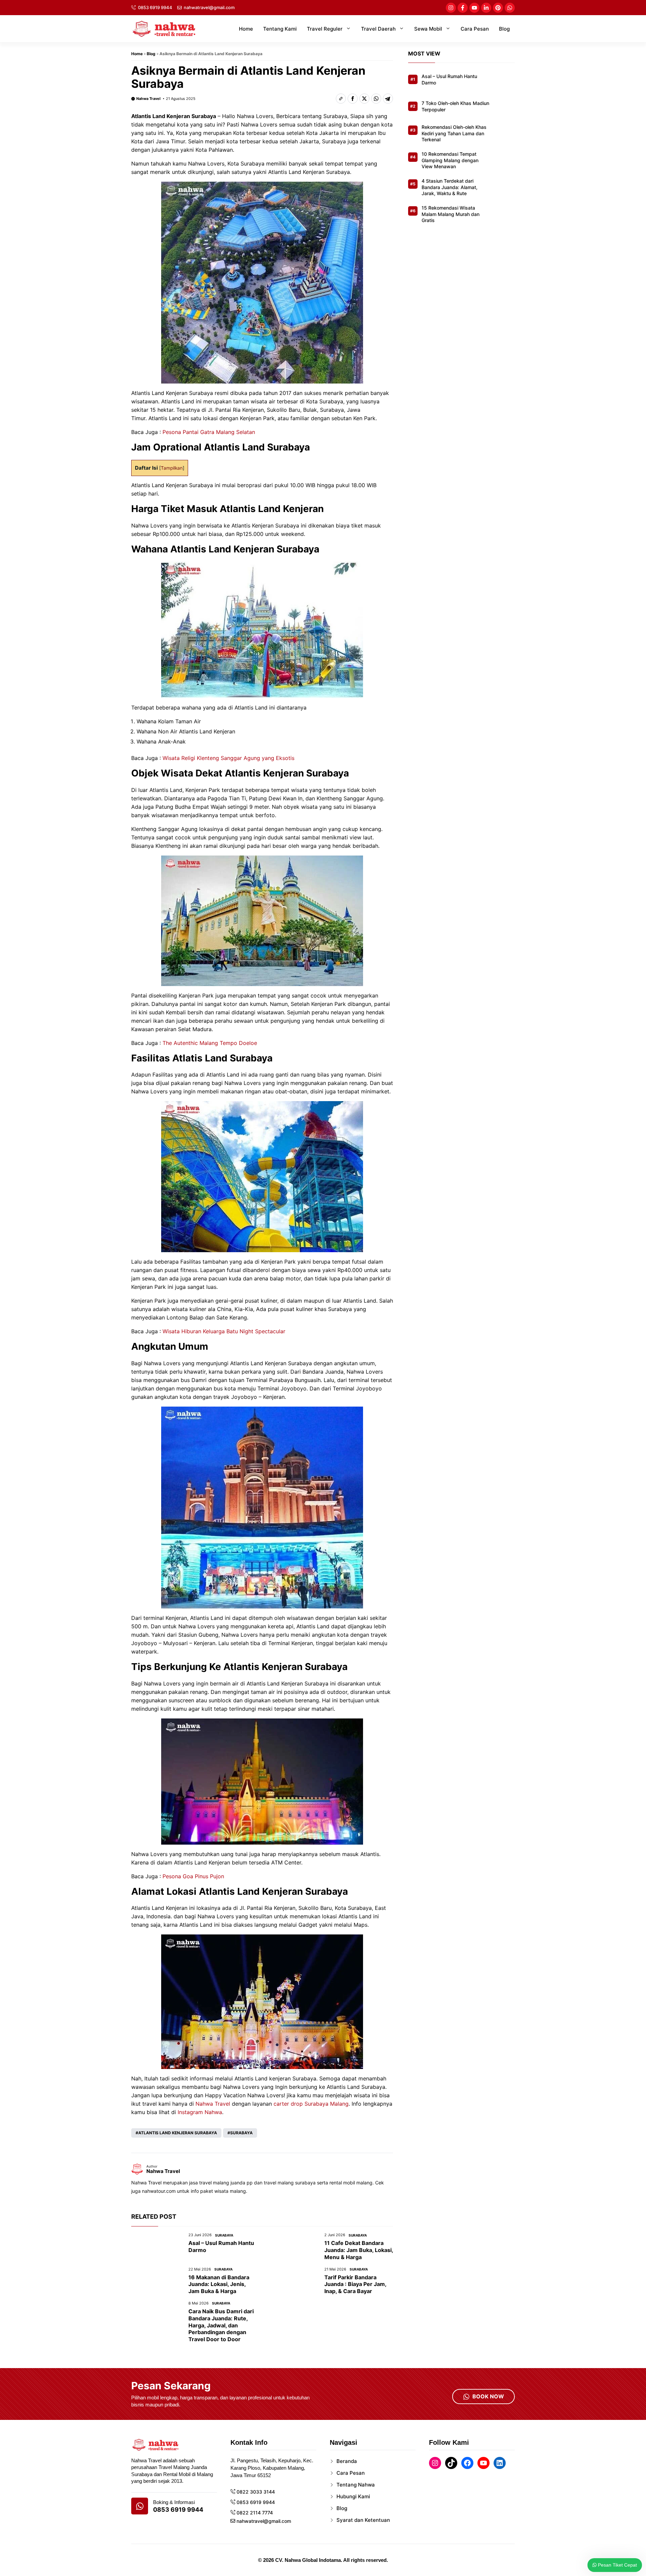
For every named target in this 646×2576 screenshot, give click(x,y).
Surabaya (241, 2133)
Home (246, 29)
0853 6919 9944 (155, 7)
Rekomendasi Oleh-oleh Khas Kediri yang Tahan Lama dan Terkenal (454, 133)
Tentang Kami (280, 29)
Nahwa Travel (148, 99)
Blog (504, 29)
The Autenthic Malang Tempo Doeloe (210, 1043)
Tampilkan (172, 468)
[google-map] (140, 2506)
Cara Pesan (475, 29)
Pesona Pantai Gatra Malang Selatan (209, 432)
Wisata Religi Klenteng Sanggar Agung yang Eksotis (229, 758)
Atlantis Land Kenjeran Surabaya (178, 2133)
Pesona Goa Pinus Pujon (193, 1876)
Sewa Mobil (428, 29)
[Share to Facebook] (353, 99)
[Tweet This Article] (364, 99)
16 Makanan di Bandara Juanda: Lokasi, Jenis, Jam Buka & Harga (219, 2284)
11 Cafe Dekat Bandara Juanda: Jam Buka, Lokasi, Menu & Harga (359, 2250)
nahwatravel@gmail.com (209, 7)
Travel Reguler (325, 29)
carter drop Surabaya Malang (311, 2104)
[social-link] (451, 8)
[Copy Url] (341, 99)
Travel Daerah (378, 29)
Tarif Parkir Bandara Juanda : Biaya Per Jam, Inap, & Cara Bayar (355, 2284)
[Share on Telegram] (388, 99)
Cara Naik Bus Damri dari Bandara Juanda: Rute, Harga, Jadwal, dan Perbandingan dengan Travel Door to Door (221, 2325)
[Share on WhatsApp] (376, 99)
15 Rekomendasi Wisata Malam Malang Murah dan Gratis (451, 214)
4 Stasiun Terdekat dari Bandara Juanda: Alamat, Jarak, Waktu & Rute (450, 187)
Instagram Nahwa (200, 2112)
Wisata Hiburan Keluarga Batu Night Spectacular (224, 1331)
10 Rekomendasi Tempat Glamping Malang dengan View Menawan (450, 160)
